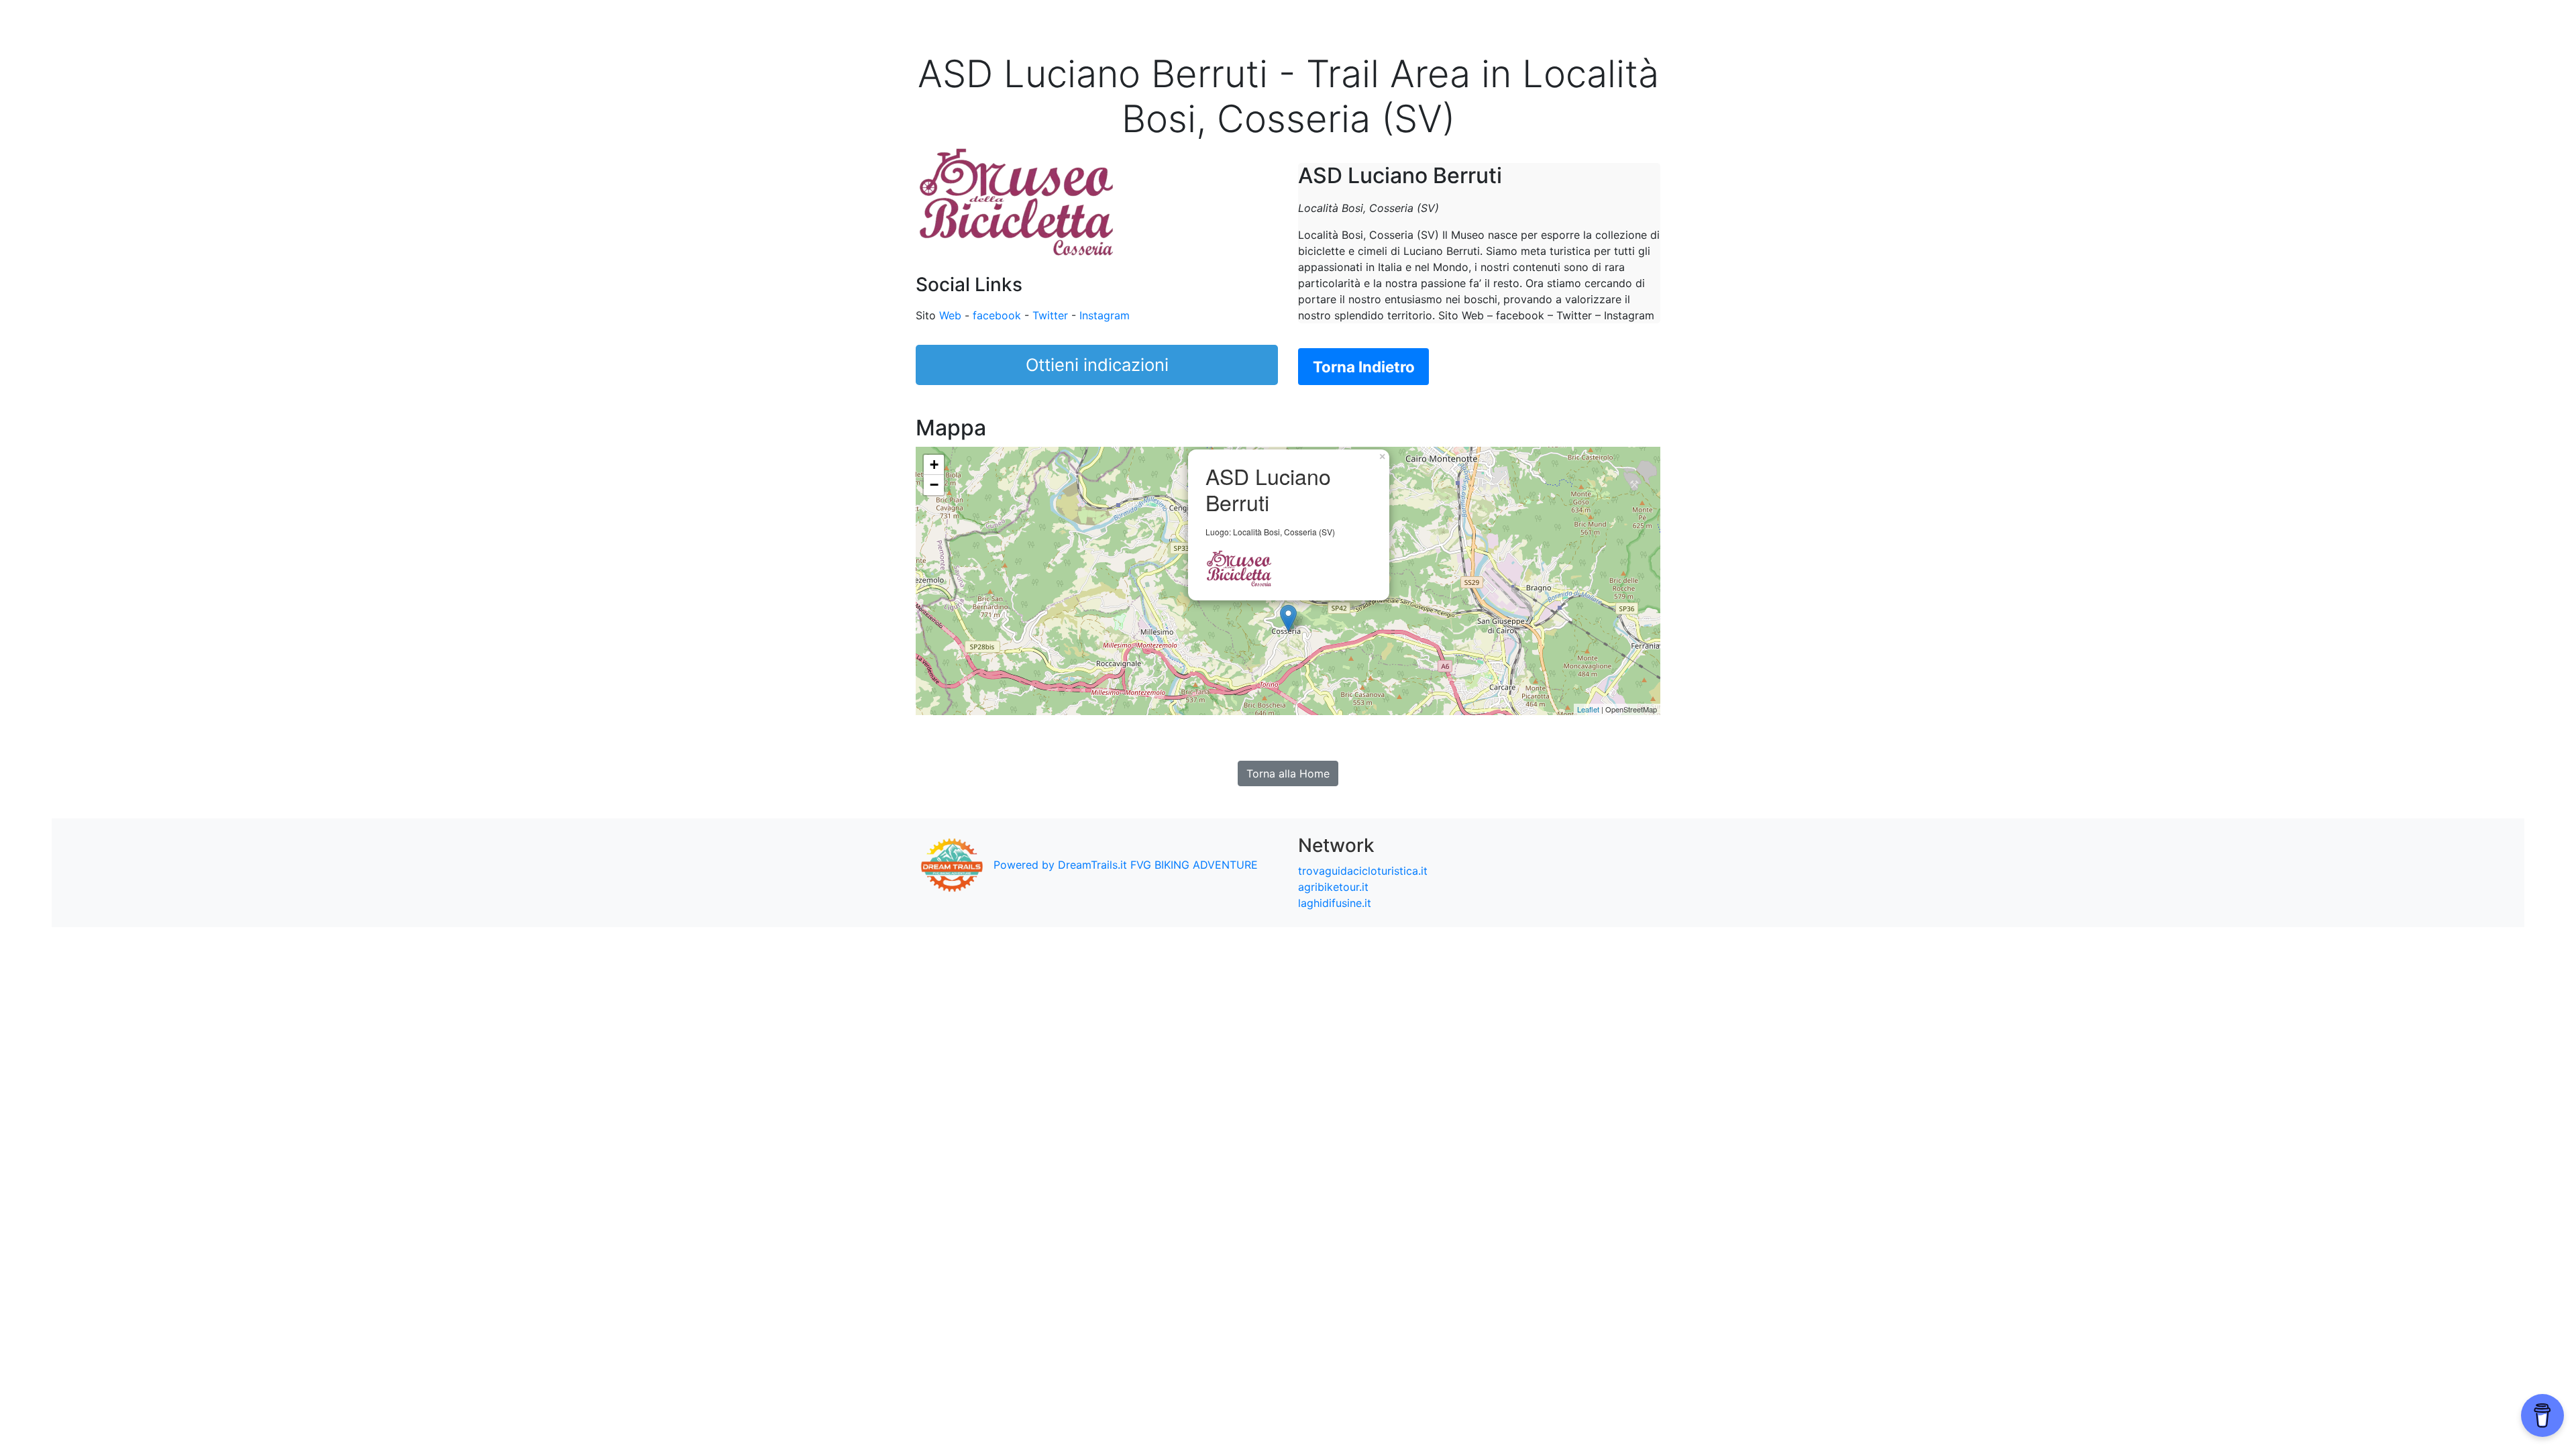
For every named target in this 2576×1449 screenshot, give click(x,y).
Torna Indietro (1364, 367)
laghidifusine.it (1335, 903)
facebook (997, 315)
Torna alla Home (1288, 773)
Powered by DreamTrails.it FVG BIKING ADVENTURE (1126, 865)
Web (950, 315)
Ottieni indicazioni (1097, 365)
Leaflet (1588, 709)
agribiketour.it (1333, 887)
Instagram (1105, 315)
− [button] (934, 485)
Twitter (1050, 315)
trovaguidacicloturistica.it (1363, 871)
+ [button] (934, 465)
